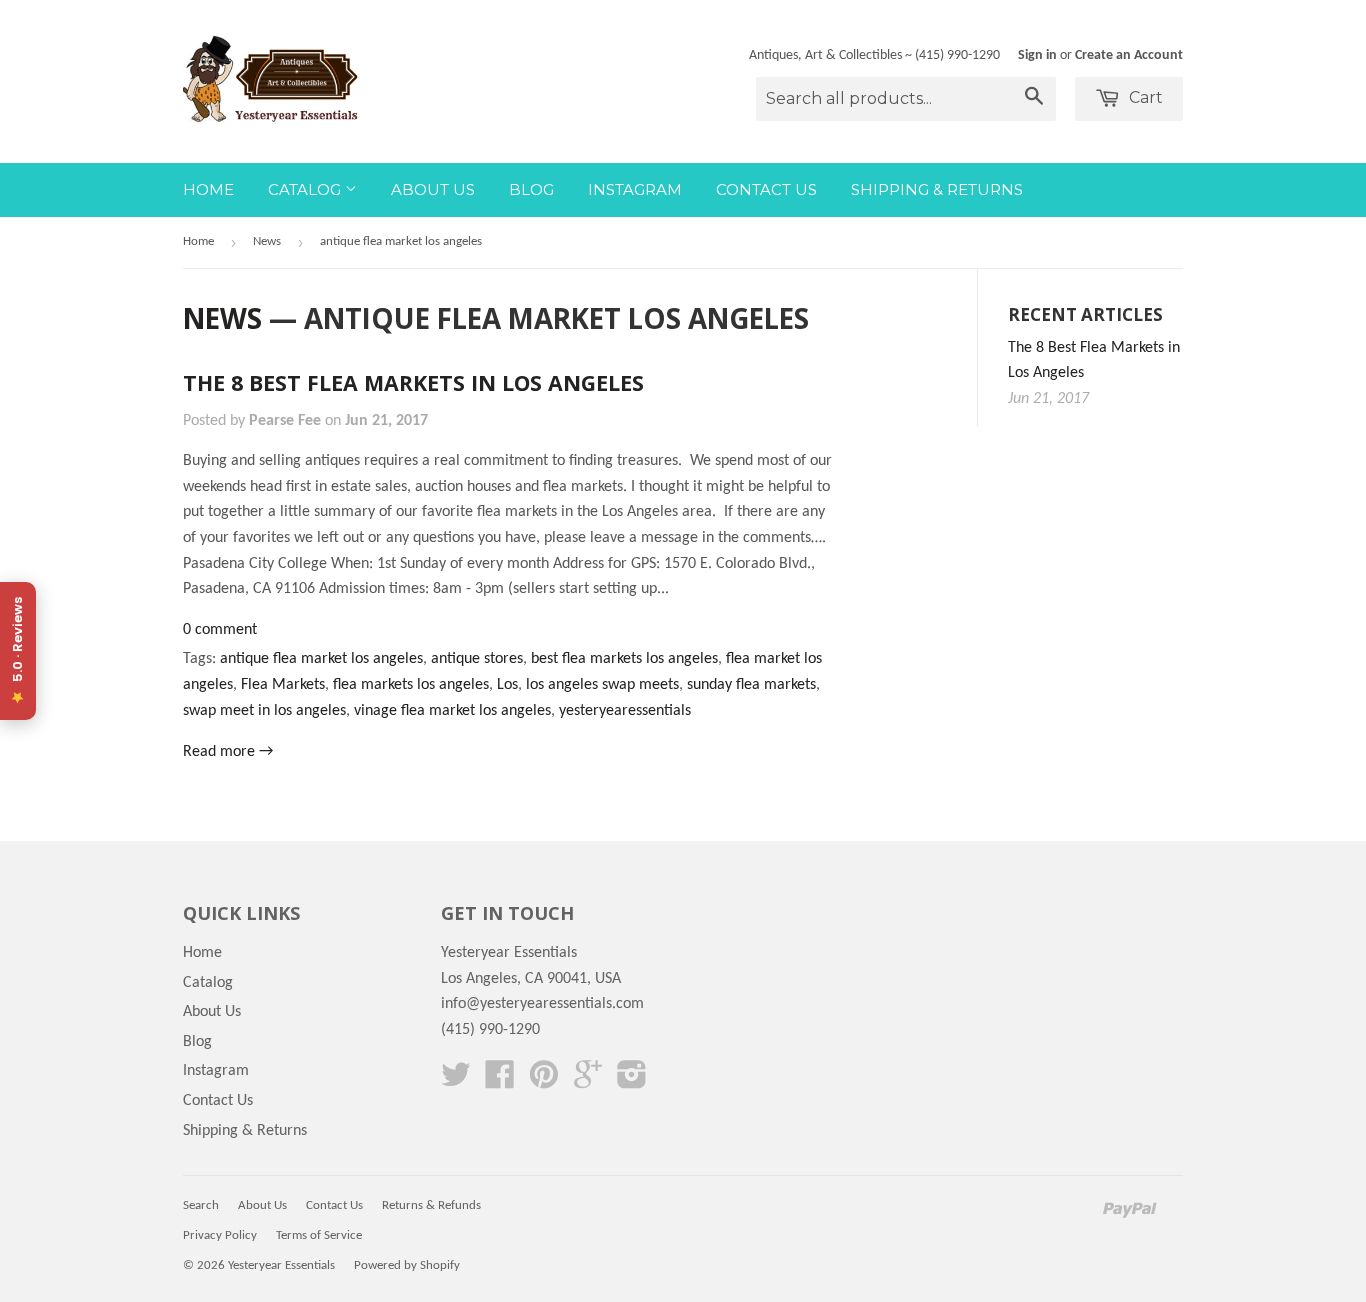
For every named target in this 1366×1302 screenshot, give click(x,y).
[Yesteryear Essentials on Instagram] (632, 1082)
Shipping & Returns (937, 189)
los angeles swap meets (602, 685)
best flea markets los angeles (624, 659)
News (267, 241)
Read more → (228, 752)
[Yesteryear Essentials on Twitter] (456, 1082)
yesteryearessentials (625, 711)
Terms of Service (319, 1235)
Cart (1144, 97)
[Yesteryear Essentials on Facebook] (500, 1082)
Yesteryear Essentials (281, 1265)
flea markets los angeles (411, 685)
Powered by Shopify (407, 1265)
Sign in (1037, 55)
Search (201, 1205)
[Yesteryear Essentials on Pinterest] (544, 1082)
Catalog (306, 189)
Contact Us (766, 189)
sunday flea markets (751, 685)
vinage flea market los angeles (452, 711)
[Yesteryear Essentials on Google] (588, 1082)
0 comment (220, 630)
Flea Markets (283, 685)
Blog (531, 189)
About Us (433, 189)
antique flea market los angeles (321, 659)
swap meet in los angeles (264, 711)
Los (507, 685)
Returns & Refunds (431, 1205)
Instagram (635, 189)
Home (208, 189)
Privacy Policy (220, 1235)
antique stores (477, 659)
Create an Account (1129, 55)
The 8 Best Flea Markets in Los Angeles (413, 382)
